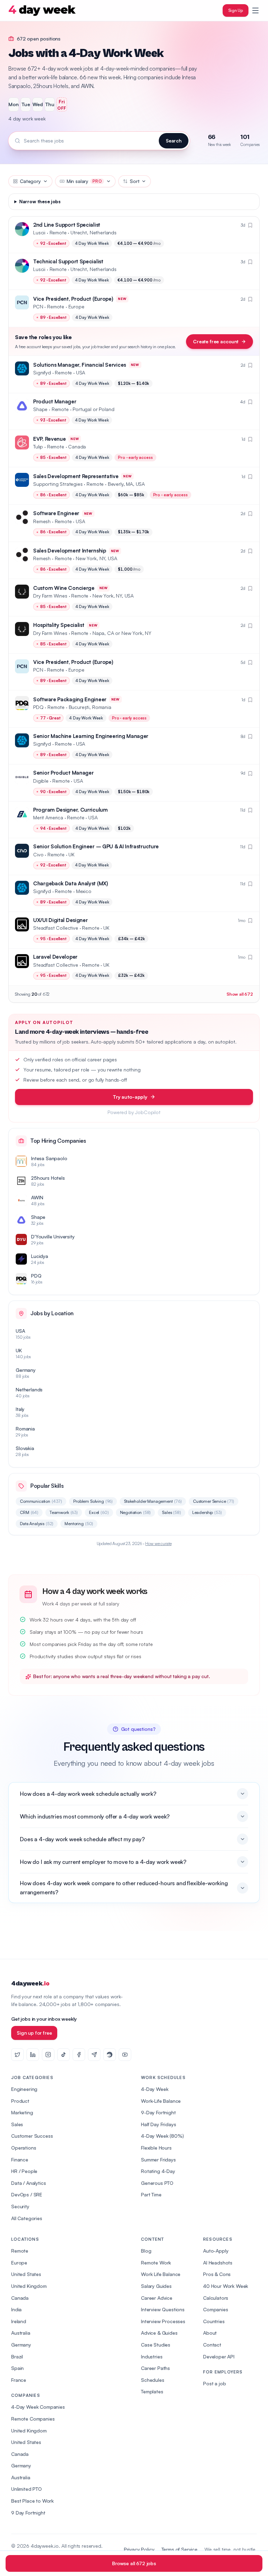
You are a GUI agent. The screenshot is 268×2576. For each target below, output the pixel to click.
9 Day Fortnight (28, 2513)
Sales (172, 1512)
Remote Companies (33, 2419)
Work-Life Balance (161, 2101)
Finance (20, 2160)
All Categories (27, 2218)
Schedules (153, 2380)
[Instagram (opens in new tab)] (48, 2055)
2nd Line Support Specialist (67, 225)
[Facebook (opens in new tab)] (79, 2055)
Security (20, 2206)
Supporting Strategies (58, 484)
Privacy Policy (139, 2549)
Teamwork (64, 1512)
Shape (40, 409)
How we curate (158, 1543)
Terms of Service (180, 2549)
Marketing (22, 2112)
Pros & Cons (217, 2274)
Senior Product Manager (63, 773)
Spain (17, 2368)
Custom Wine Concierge (64, 588)
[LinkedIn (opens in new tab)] (33, 2055)
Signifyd (42, 372)
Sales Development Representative (76, 476)
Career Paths (155, 2368)
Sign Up (236, 10)
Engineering (24, 2089)
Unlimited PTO (27, 2489)
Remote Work (156, 2263)
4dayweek (30, 1984)
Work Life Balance (161, 2274)
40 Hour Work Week (226, 2286)
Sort (135, 181)
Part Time (151, 2194)
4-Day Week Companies (38, 2407)
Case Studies (156, 2345)
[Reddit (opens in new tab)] (110, 2055)
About (210, 2333)
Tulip (38, 447)
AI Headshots (218, 2263)
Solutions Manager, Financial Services (80, 365)
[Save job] (250, 225)
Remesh (42, 521)
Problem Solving (93, 1501)
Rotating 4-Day (158, 2171)
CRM (29, 1512)
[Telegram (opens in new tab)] (94, 2055)
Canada (20, 2298)
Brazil (17, 2357)
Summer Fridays (158, 2160)
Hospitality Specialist (59, 625)
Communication (41, 1501)
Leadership (207, 1512)
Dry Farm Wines (50, 596)
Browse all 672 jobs (134, 2563)
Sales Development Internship (70, 551)
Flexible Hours (156, 2148)
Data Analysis (37, 1524)
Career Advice (157, 2298)
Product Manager (55, 401)
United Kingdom (29, 2286)
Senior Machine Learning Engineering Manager (91, 736)
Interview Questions (163, 2309)
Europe (19, 2263)
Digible (41, 781)
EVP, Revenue (49, 439)
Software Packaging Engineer (70, 699)
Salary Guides (156, 2286)
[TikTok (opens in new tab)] (64, 2055)
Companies (216, 2309)
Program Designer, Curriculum (70, 810)
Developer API (219, 2357)
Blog (146, 2251)
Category (30, 181)
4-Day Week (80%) (162, 2136)
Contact (212, 2345)
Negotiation (136, 1512)
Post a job (214, 2383)
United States (26, 2274)
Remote (20, 2251)
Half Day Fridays (158, 2124)
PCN (38, 306)
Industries (152, 2357)
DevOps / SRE (27, 2194)
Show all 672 (240, 994)
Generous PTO (157, 2183)
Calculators (216, 2298)
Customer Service (214, 1501)
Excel (99, 1512)
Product (20, 2101)
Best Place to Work (32, 2501)
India (16, 2309)
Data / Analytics (28, 2183)
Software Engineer (56, 513)
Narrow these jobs (40, 202)
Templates (152, 2391)
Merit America (48, 817)
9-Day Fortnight (158, 2112)
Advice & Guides (159, 2333)
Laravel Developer (55, 957)
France (19, 2380)
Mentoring (79, 1524)
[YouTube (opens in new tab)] (125, 2055)
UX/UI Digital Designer (60, 920)
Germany (21, 2345)
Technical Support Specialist (68, 261)
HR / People (24, 2171)
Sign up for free (34, 2033)
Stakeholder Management (153, 1501)
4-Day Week (155, 2089)
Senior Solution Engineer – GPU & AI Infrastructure (96, 846)
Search (174, 141)
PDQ (38, 707)
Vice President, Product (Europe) (73, 299)
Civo (38, 854)
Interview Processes (163, 2321)
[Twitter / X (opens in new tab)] (17, 2055)
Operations (24, 2148)
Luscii (39, 232)
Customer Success (32, 2136)
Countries (214, 2321)
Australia (21, 2333)
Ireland (19, 2321)
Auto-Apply (216, 2251)
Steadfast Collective (56, 928)
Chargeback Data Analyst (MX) (71, 883)
